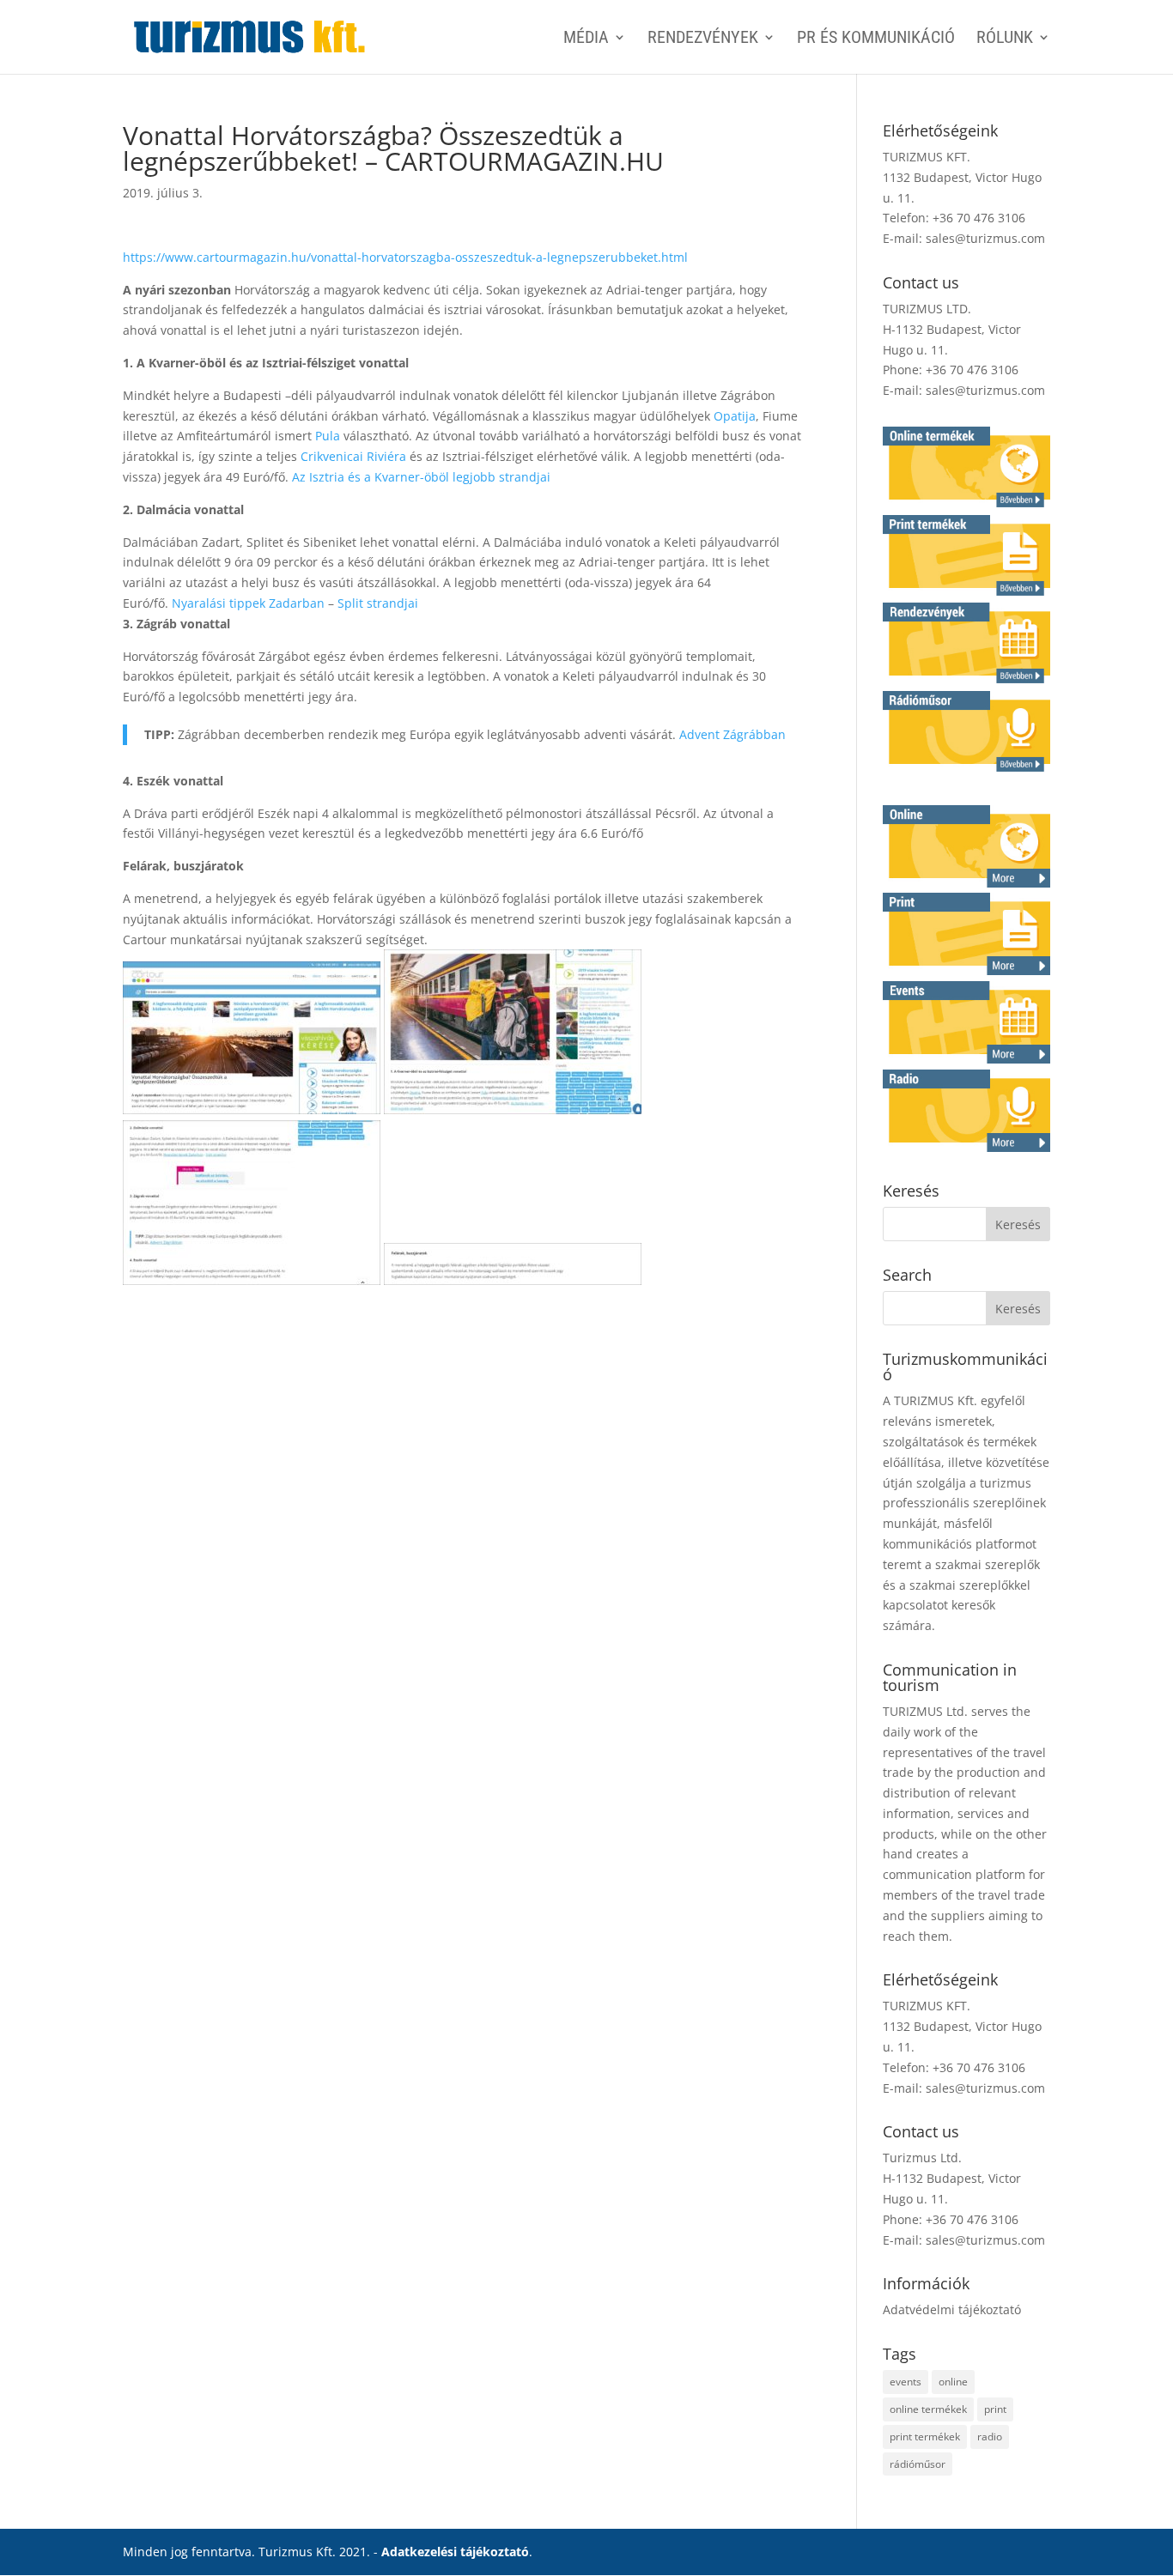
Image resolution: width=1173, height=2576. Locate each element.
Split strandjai (378, 603)
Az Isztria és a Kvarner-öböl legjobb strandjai (421, 477)
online (953, 2382)
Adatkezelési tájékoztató (455, 2552)
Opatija (735, 416)
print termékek (925, 2437)
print (995, 2409)
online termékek (928, 2409)
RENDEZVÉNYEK (703, 39)
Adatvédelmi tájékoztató (952, 2309)
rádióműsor (918, 2464)
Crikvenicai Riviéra (353, 456)
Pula (328, 436)
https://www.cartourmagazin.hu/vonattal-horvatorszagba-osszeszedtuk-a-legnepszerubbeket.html (405, 257)
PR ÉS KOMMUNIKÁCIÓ (876, 39)
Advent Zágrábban (732, 734)
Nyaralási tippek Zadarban (248, 603)
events (906, 2382)
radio (990, 2437)
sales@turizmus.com (985, 238)
